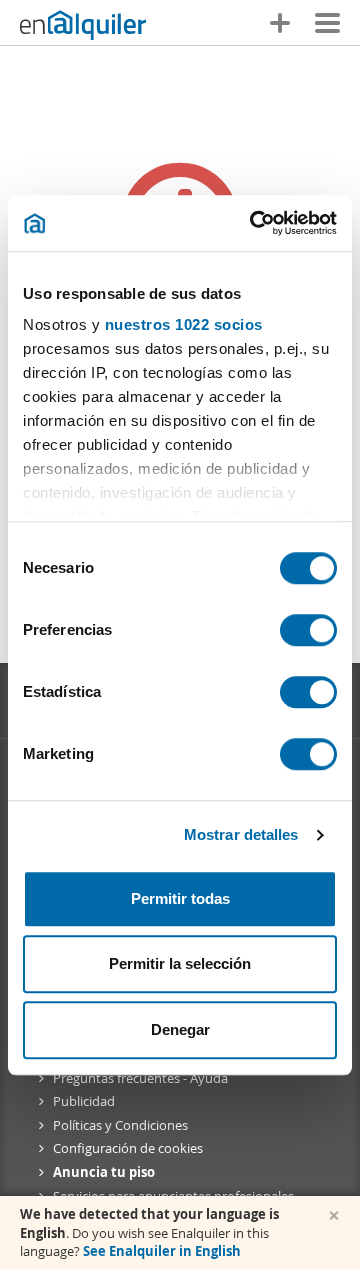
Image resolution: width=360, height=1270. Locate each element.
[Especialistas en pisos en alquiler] (83, 25)
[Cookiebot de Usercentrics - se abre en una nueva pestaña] (254, 223)
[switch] (308, 630)
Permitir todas (180, 898)
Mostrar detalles (241, 834)
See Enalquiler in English (162, 1251)
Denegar (180, 1029)
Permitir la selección (180, 963)
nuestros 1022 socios (184, 324)
